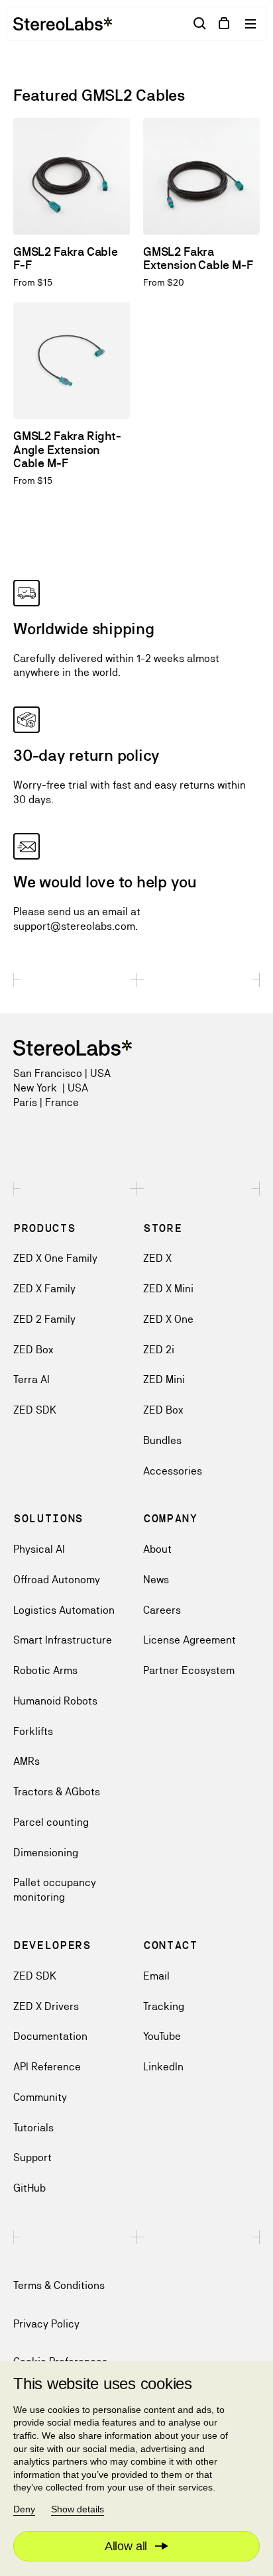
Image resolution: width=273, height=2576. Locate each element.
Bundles (162, 1440)
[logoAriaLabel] (63, 24)
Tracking (164, 2006)
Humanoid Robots (55, 1701)
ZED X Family (44, 1289)
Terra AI (31, 1379)
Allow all (126, 2546)
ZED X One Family (55, 1258)
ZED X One (168, 1319)
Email (156, 1976)
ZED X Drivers (46, 2006)
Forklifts (33, 1731)
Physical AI (39, 1549)
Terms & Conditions (59, 2285)
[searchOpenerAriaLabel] (200, 24)
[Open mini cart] (224, 24)
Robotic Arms (45, 1670)
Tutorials (33, 2128)
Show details (78, 2509)
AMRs (27, 1761)
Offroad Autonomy (57, 1580)
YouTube (162, 2036)
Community (40, 2097)
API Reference (47, 2067)
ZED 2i (159, 1350)
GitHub (29, 2188)
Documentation (50, 2036)
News (156, 1580)
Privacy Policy (46, 2324)
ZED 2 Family (44, 1319)
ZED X (157, 1258)
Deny (24, 2509)
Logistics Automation (64, 1610)
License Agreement (190, 1640)
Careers (162, 1610)
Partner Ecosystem (189, 1670)
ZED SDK (35, 1410)
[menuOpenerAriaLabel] (252, 24)
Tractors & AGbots (57, 1792)
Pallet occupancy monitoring (55, 1890)
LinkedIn (163, 2067)
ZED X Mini (168, 1289)
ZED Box (33, 1350)
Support (32, 2157)
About (157, 1549)
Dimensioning (46, 1853)
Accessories (173, 1471)
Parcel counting (51, 1822)
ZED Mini (164, 1379)
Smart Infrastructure (63, 1640)
